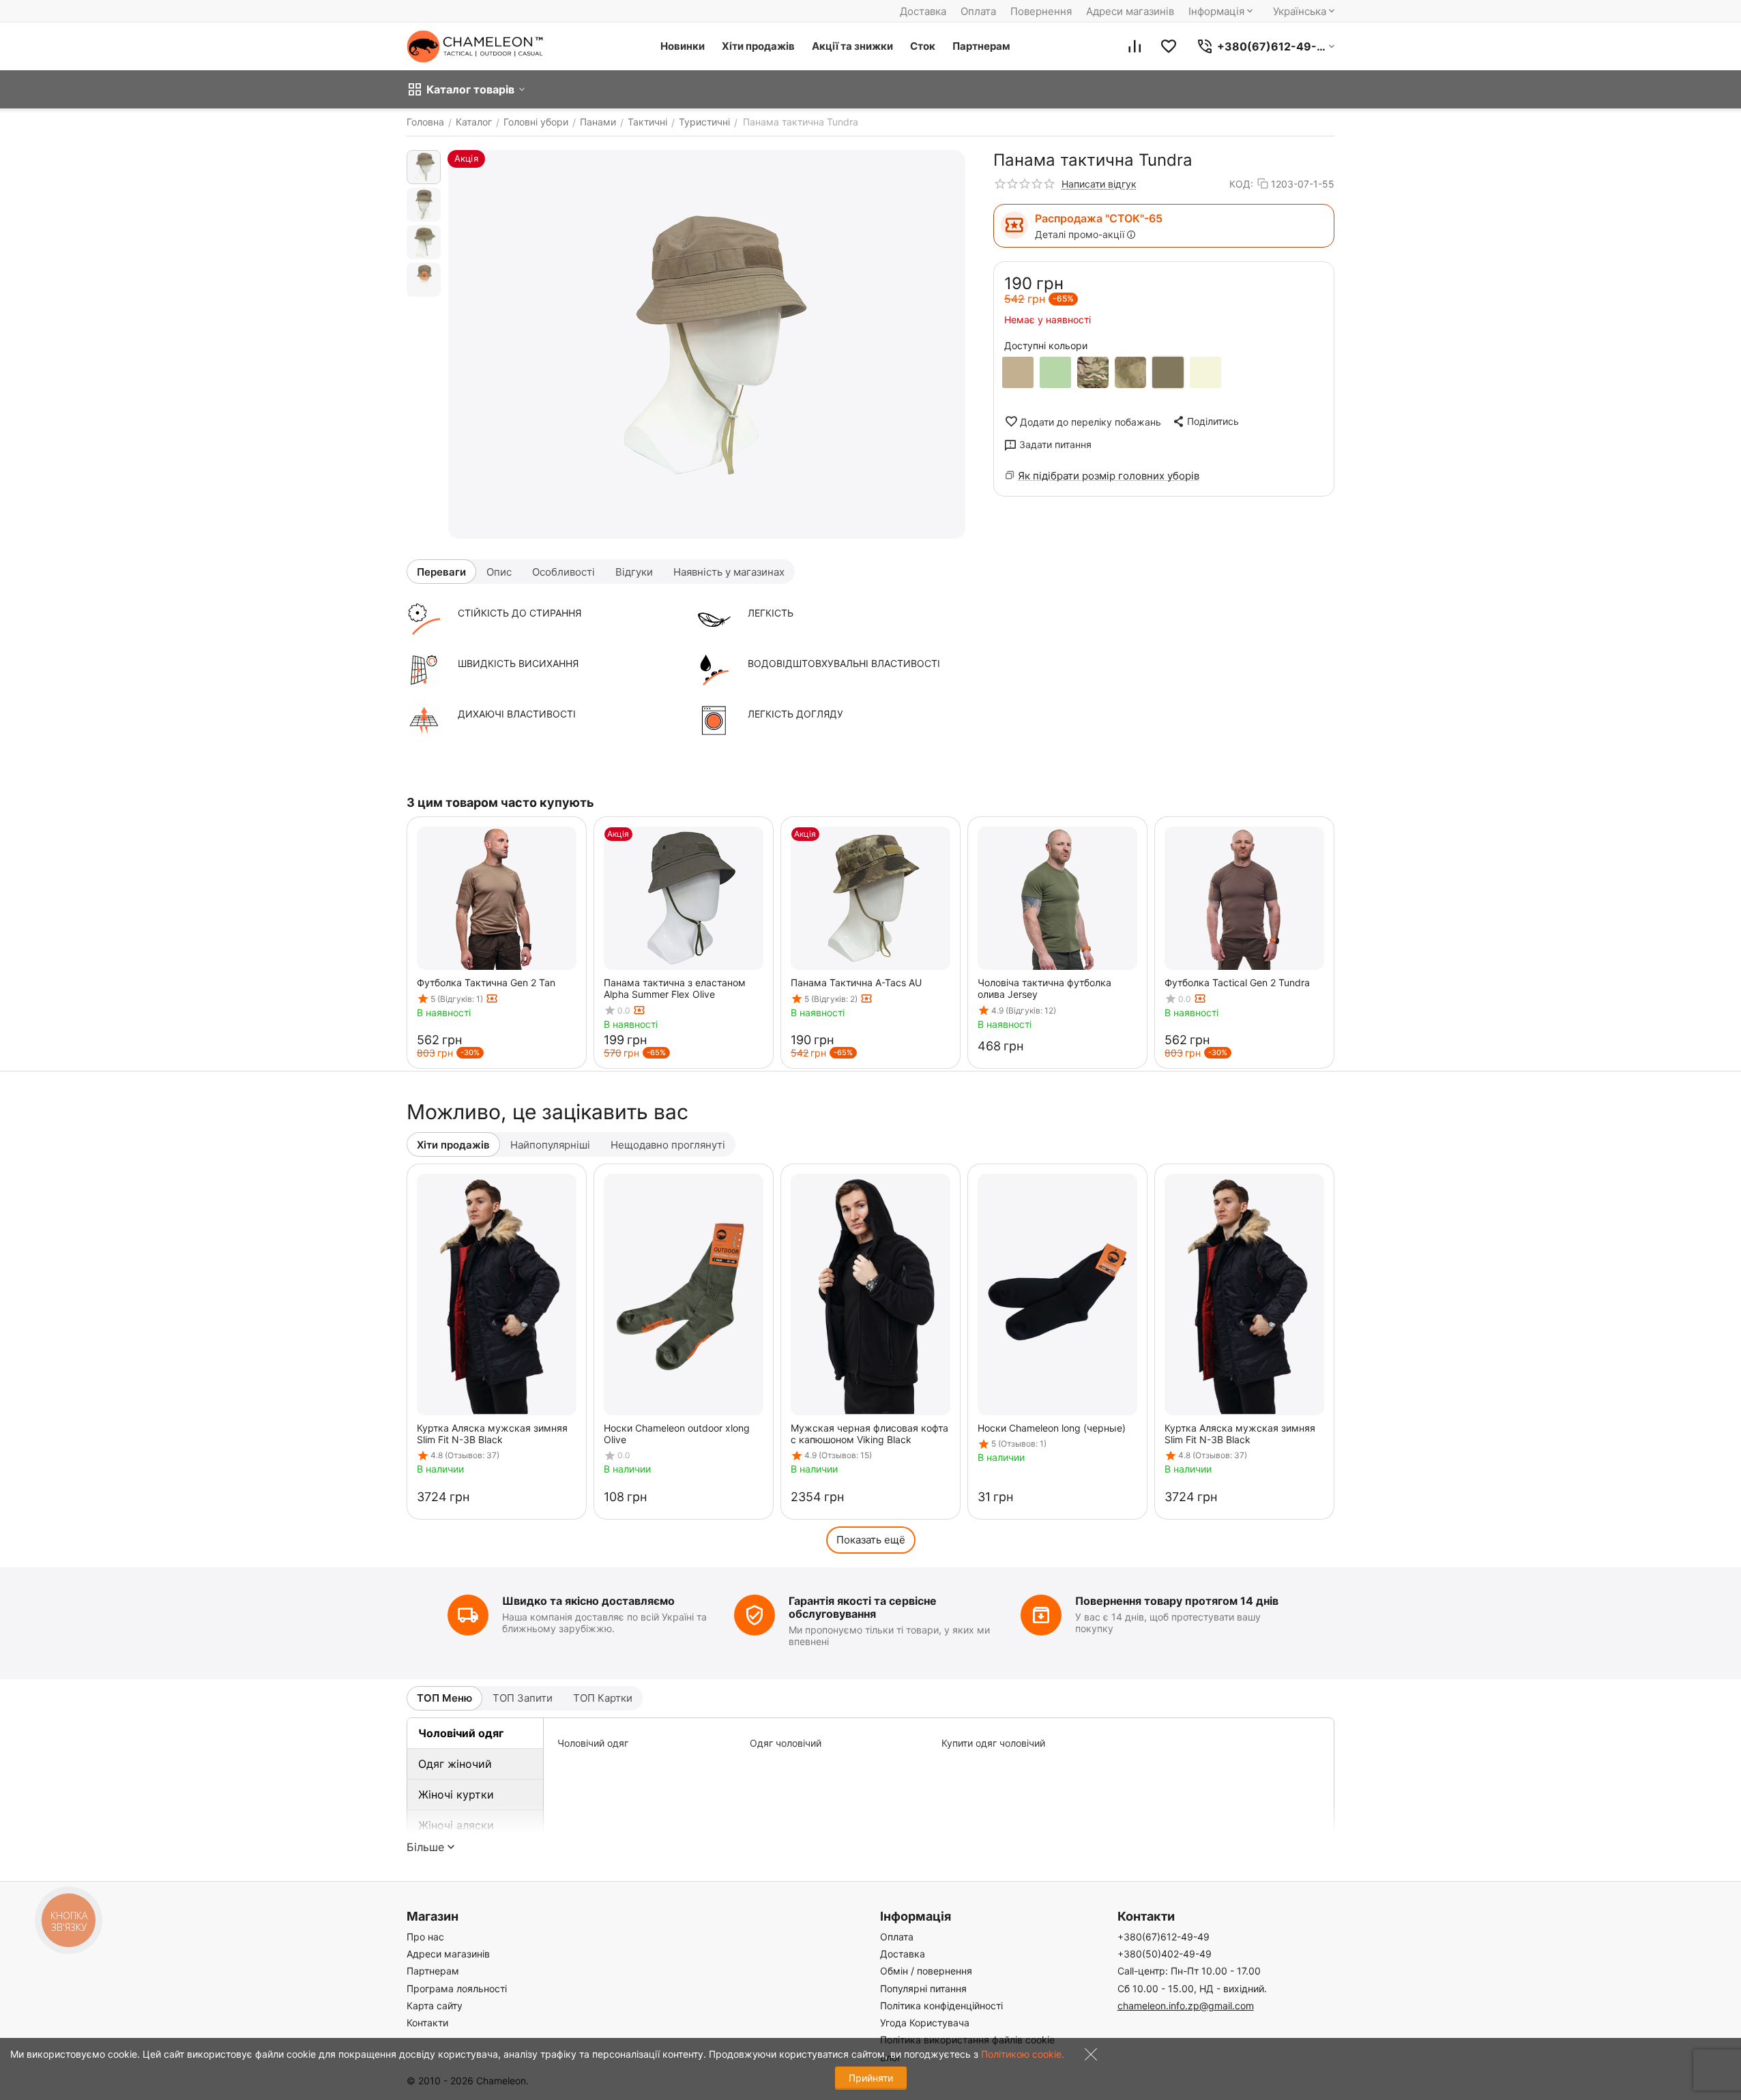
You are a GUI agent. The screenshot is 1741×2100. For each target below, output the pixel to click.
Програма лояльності (457, 1988)
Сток (923, 46)
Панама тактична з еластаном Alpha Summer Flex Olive (675, 988)
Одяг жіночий (455, 1764)
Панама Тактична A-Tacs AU (856, 982)
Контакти (427, 2023)
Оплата (978, 11)
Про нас (425, 1937)
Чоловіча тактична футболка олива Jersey (1044, 988)
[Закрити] (1087, 2057)
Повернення (1041, 11)
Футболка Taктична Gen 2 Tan (486, 982)
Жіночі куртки (456, 1794)
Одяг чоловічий (786, 1743)
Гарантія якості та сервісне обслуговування (863, 1607)
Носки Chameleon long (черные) (1052, 1428)
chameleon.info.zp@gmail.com (1186, 2006)
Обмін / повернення (926, 1971)
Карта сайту (435, 2006)
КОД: (1241, 184)
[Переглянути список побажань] (1169, 46)
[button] (1205, 422)
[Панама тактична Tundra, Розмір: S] (707, 344)
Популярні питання (923, 1988)
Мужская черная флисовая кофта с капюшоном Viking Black (869, 1434)
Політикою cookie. (1023, 2054)
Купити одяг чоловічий (993, 1743)
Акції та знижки (852, 46)
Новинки (683, 46)
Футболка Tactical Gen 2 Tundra (1237, 982)
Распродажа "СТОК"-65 (1099, 218)
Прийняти (871, 2078)
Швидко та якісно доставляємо (588, 1601)
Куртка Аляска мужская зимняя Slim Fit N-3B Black (492, 1434)
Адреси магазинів (1130, 11)
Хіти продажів (758, 46)
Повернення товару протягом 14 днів (1177, 1601)
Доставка (923, 11)
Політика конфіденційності (941, 2006)
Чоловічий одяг (461, 1733)
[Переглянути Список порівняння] (1135, 46)
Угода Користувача (925, 2023)
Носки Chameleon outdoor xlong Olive (677, 1434)
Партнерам (981, 46)
